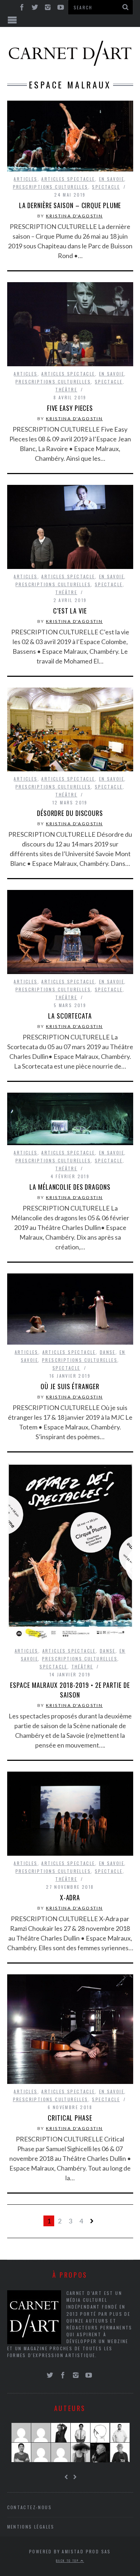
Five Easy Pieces (70, 408)
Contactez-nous (30, 2507)
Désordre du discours (70, 813)
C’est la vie (70, 611)
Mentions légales (31, 2527)
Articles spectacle (68, 179)
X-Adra (70, 1897)
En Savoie (112, 179)
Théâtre (66, 389)
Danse (108, 1352)
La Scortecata (70, 1016)
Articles (25, 179)
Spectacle (106, 187)
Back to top (68, 2561)
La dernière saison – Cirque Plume (70, 205)
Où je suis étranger (70, 1386)
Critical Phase (70, 2118)
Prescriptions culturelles (51, 187)
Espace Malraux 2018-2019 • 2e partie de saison (70, 1690)
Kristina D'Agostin (74, 216)
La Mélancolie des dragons (70, 1187)
